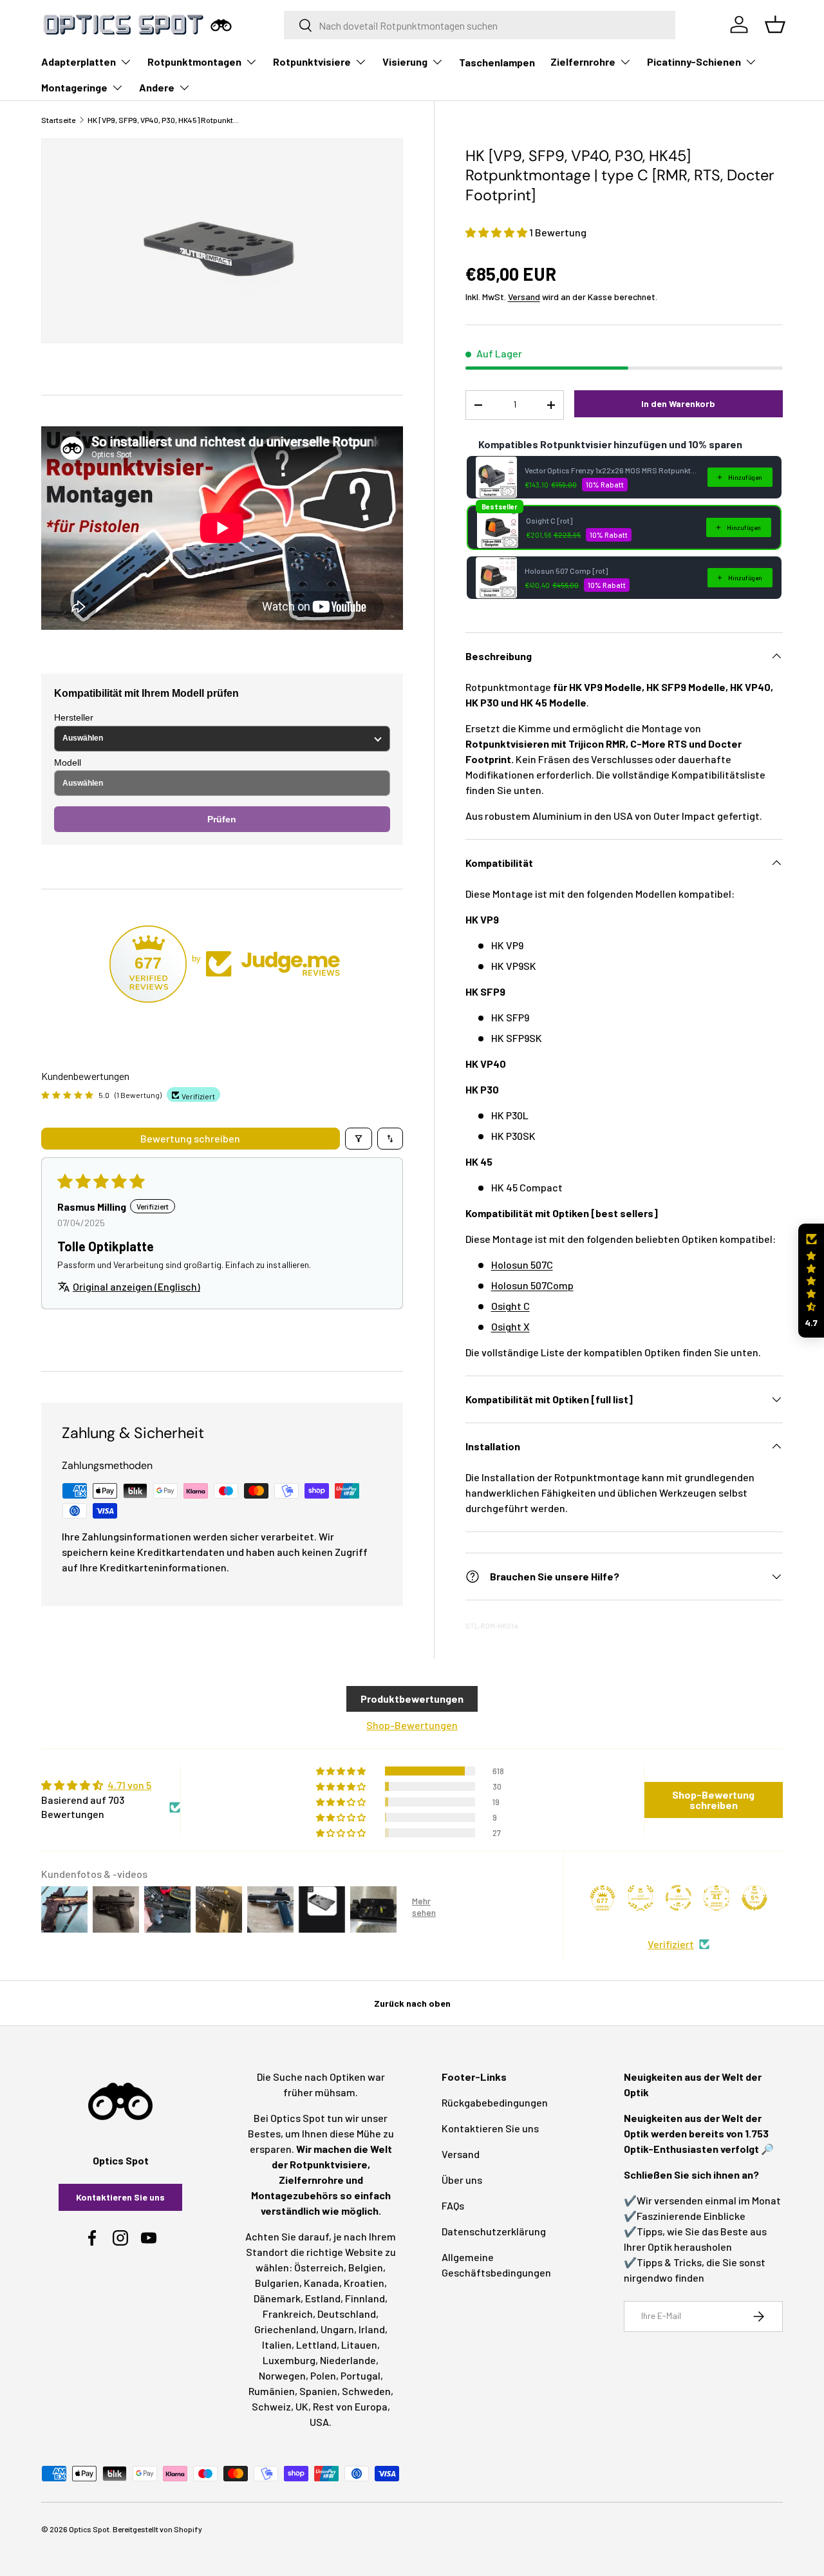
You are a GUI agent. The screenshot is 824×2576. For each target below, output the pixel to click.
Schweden (366, 2391)
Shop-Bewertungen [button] (412, 1725)
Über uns (462, 2180)
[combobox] (480, 25)
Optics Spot (89, 2529)
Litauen (359, 2344)
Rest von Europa (350, 2406)
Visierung (405, 62)
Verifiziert (671, 1944)
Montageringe (74, 87)
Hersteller (74, 717)
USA (319, 2422)
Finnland (365, 2298)
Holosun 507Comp (532, 1285)
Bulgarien (277, 2283)
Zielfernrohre (583, 62)
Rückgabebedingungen (495, 2102)
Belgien (366, 2267)
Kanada (322, 2283)
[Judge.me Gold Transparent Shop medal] (679, 1898)
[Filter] (359, 1139)
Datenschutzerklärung (494, 2231)
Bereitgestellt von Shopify (157, 2529)
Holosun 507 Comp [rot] (566, 571)
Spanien (318, 2391)
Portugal (360, 2375)
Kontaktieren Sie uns (120, 2197)
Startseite (58, 120)
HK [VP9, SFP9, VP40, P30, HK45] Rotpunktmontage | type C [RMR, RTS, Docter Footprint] (165, 120)
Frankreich (288, 2314)
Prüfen (222, 819)
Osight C (510, 1306)
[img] (111, 1785)
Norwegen (282, 2375)
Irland (372, 2329)
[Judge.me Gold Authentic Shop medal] (641, 1898)
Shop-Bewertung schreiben (713, 1800)
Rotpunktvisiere (312, 62)
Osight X (510, 1326)
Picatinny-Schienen (694, 62)
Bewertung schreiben (190, 1138)
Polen (323, 2375)
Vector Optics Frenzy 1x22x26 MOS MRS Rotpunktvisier (612, 470)
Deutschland (347, 2314)
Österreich (319, 2267)
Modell (68, 762)
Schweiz (271, 2406)
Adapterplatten (79, 62)
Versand (524, 297)
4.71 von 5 (129, 1785)
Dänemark (277, 2298)
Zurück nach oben (412, 2003)
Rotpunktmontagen (194, 62)
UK (302, 2406)
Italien (277, 2344)
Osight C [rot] (549, 520)
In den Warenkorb (678, 403)
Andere (157, 87)
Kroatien (364, 2283)
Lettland (316, 2344)
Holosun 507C (522, 1264)
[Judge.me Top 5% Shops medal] (754, 1898)
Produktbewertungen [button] (412, 1699)
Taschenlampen (497, 62)
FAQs (453, 2205)
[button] (497, 232)
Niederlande (348, 2360)
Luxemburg (289, 2360)
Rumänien (272, 2391)
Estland (323, 2298)
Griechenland (285, 2329)
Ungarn (337, 2329)
